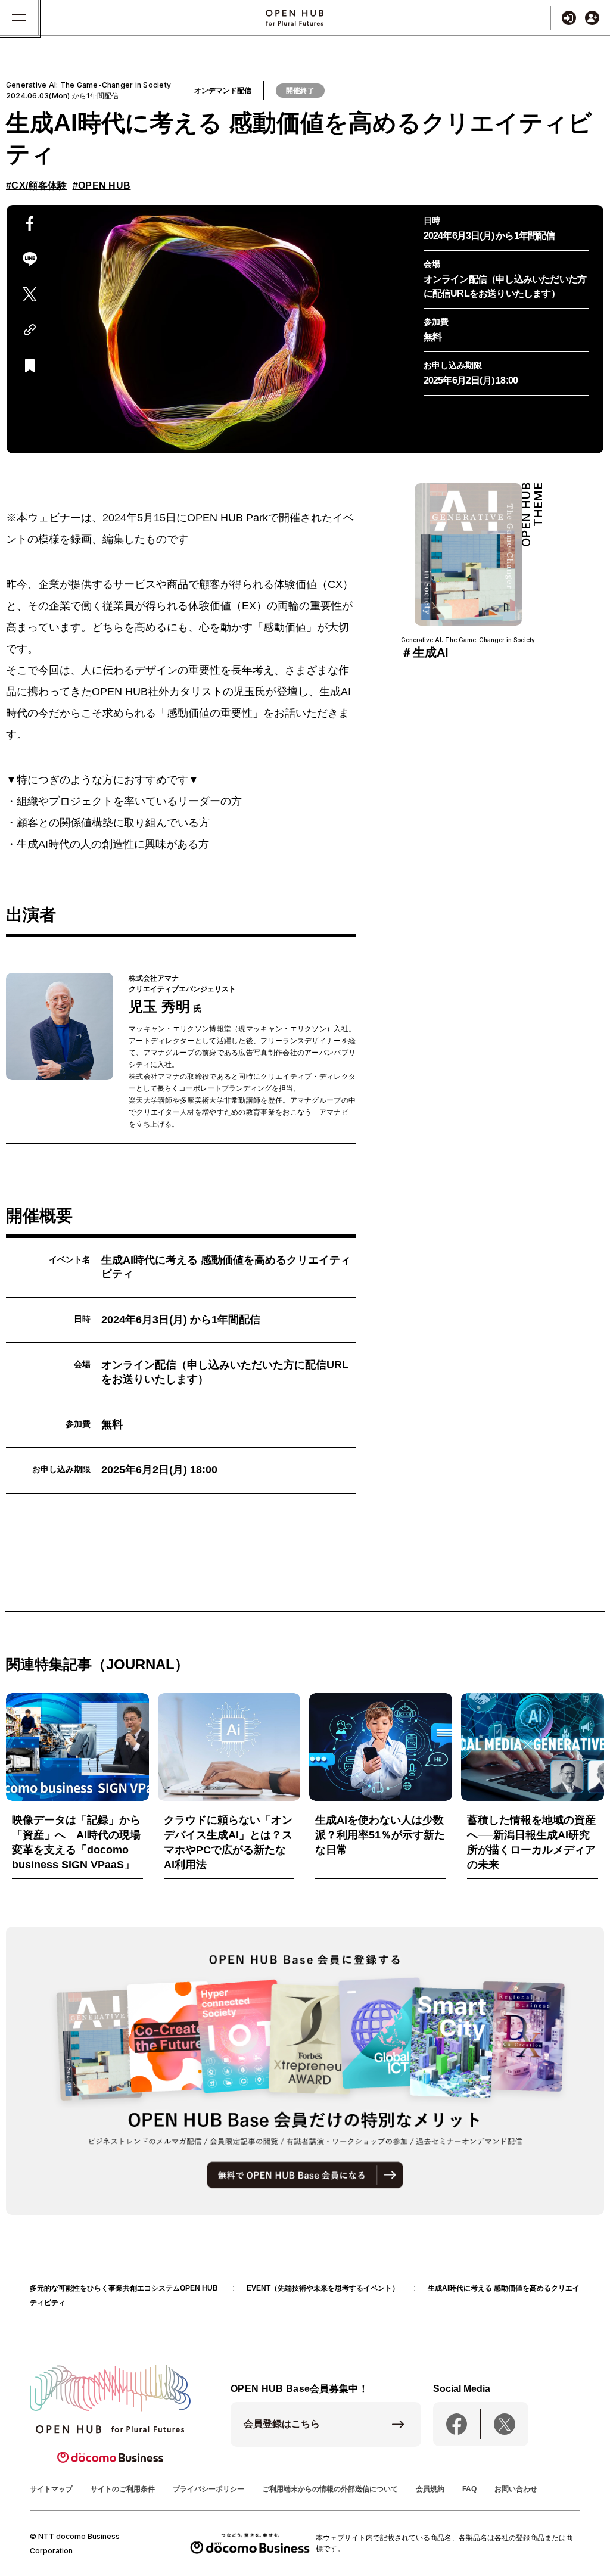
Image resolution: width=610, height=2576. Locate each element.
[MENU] (19, 18)
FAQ (469, 2489)
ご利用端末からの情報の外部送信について (330, 2489)
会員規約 (430, 2489)
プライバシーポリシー (208, 2489)
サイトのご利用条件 (123, 2489)
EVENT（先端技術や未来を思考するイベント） (323, 2288)
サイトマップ (51, 2489)
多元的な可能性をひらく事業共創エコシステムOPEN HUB (124, 2288)
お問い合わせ (516, 2489)
